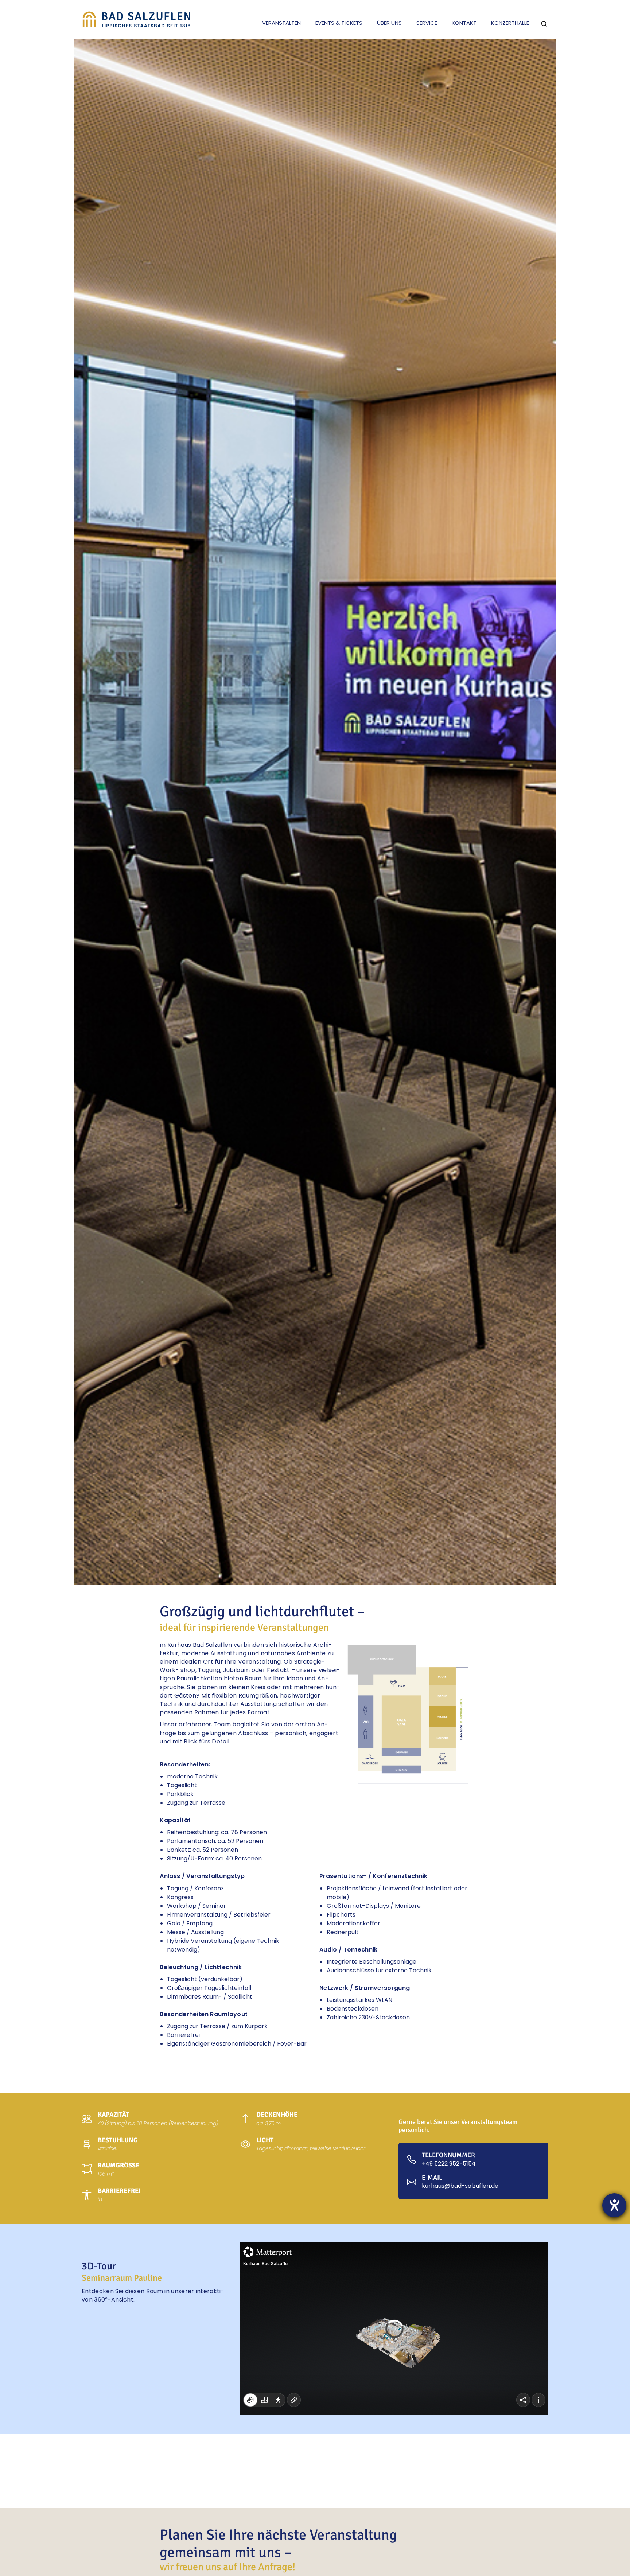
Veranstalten (281, 23)
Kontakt (464, 23)
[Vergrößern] (461, 1653)
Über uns (389, 23)
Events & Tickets (339, 23)
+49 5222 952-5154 (449, 2164)
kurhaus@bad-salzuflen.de (460, 2186)
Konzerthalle (510, 23)
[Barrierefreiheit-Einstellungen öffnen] (614, 2205)
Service (427, 23)
